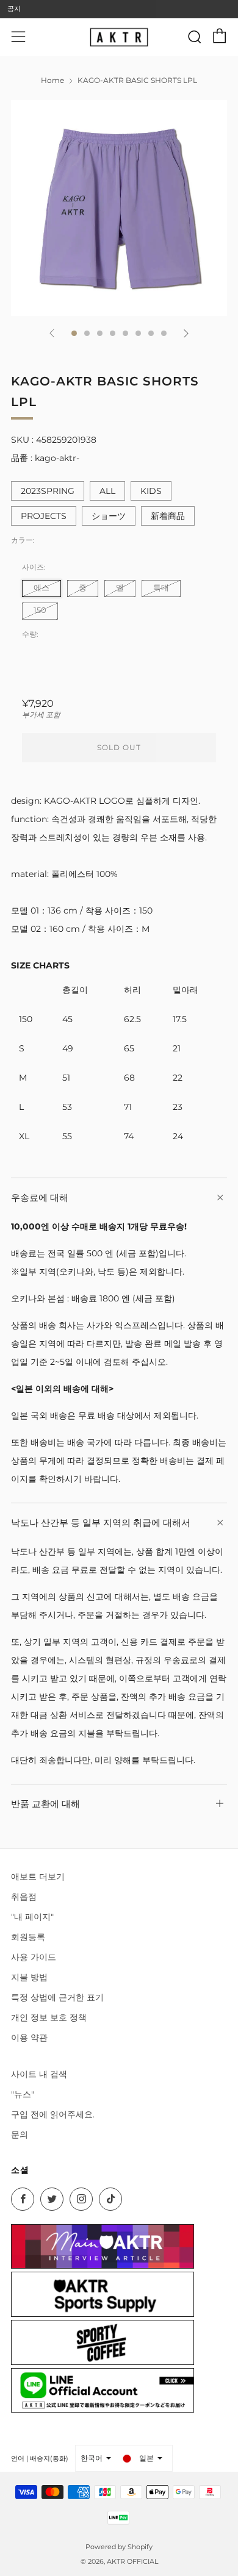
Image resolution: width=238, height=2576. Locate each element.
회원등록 (28, 1937)
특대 (161, 588)
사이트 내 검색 (39, 2074)
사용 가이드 (34, 1957)
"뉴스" (23, 2094)
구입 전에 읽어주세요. (53, 2114)
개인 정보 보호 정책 (49, 2017)
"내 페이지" (32, 1917)
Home (52, 80)
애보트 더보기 (38, 1877)
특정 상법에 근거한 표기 (57, 1997)
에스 (41, 588)
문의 (20, 2134)
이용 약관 (29, 2038)
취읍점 (24, 1897)
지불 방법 (29, 1977)
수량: (30, 634)
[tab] (74, 333)
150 (40, 610)
